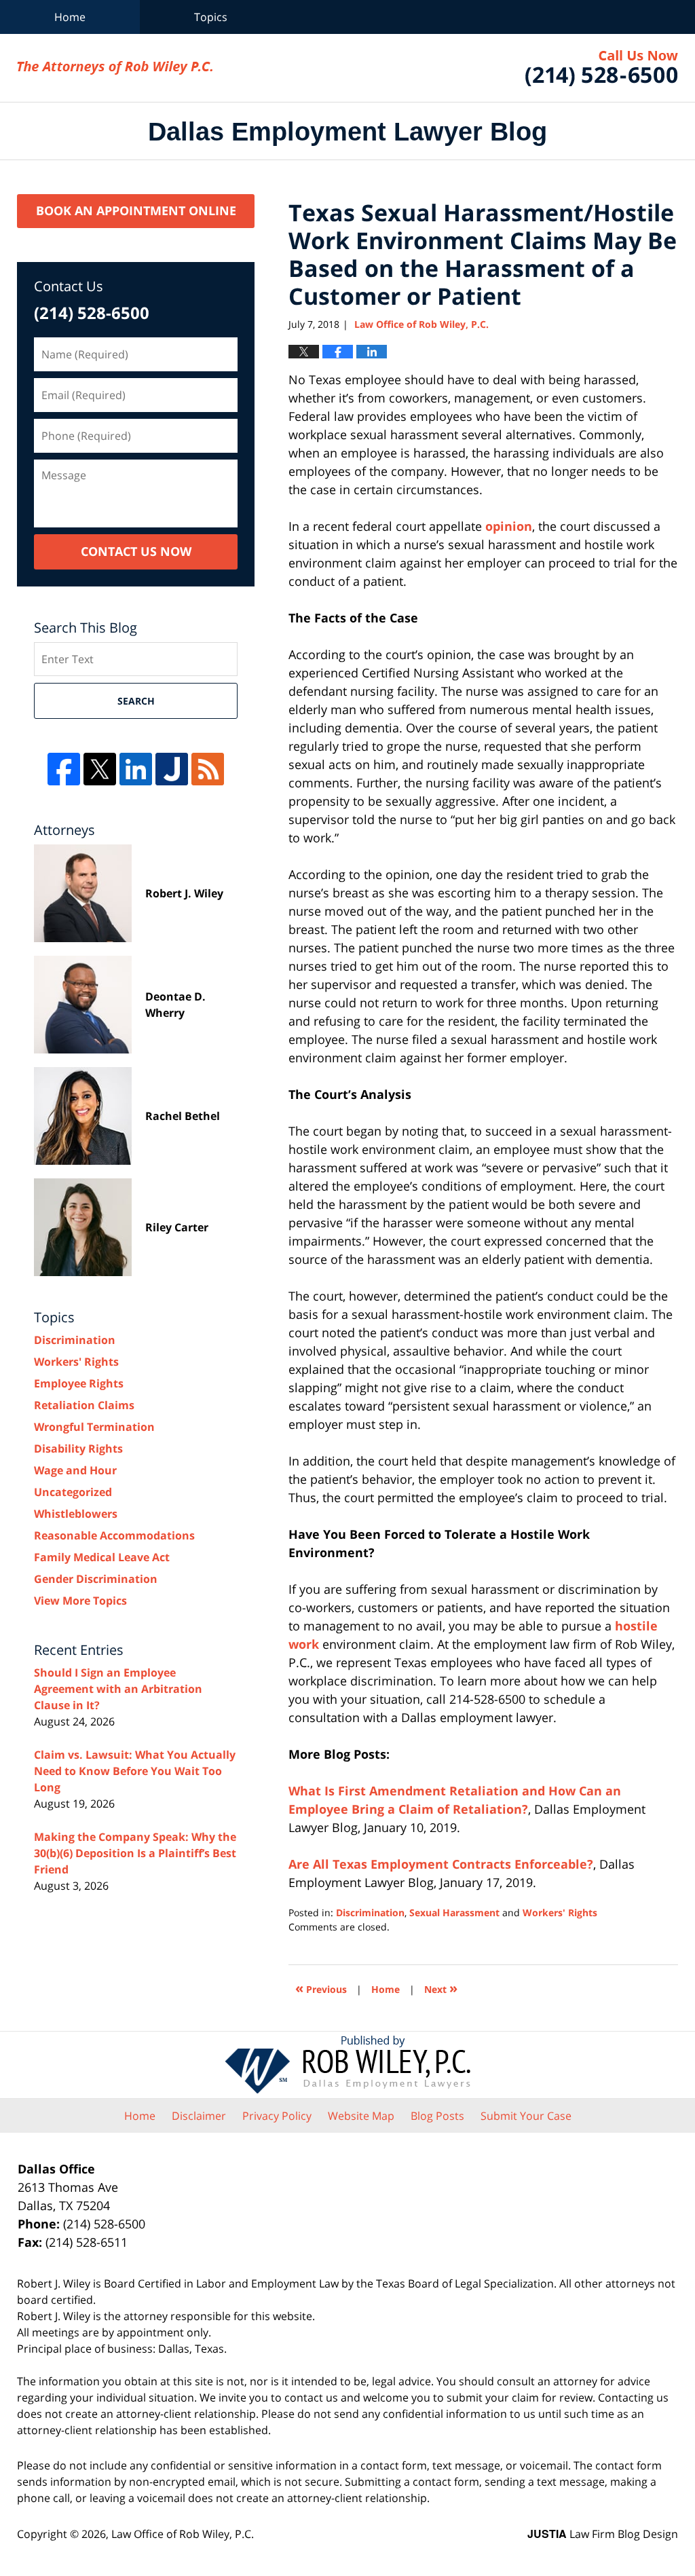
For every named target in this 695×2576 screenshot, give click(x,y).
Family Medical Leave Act (102, 1557)
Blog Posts (437, 2116)
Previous (321, 1988)
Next (441, 1988)
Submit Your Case (526, 2116)
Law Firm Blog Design (603, 2534)
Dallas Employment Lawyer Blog (115, 68)
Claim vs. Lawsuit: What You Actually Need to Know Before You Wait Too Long (135, 1771)
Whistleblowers (76, 1514)
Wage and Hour (75, 1470)
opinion (509, 526)
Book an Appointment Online (136, 210)
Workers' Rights (560, 1912)
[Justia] (172, 769)
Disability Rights (78, 1449)
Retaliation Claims (84, 1405)
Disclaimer (199, 2116)
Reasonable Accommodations (114, 1535)
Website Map (361, 2116)
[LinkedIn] (136, 769)
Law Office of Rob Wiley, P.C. (602, 68)
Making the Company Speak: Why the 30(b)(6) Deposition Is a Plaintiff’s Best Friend (135, 1853)
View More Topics (80, 1601)
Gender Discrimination (96, 1579)
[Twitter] (100, 769)
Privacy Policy (277, 2116)
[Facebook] (64, 769)
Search (136, 701)
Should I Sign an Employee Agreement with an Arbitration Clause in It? (118, 1689)
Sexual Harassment (454, 1912)
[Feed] (208, 769)
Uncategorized (73, 1492)
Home (70, 17)
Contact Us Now (136, 551)
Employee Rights (79, 1383)
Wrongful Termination (94, 1427)
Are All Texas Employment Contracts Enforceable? (441, 1864)
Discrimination (370, 1912)
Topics (211, 17)
